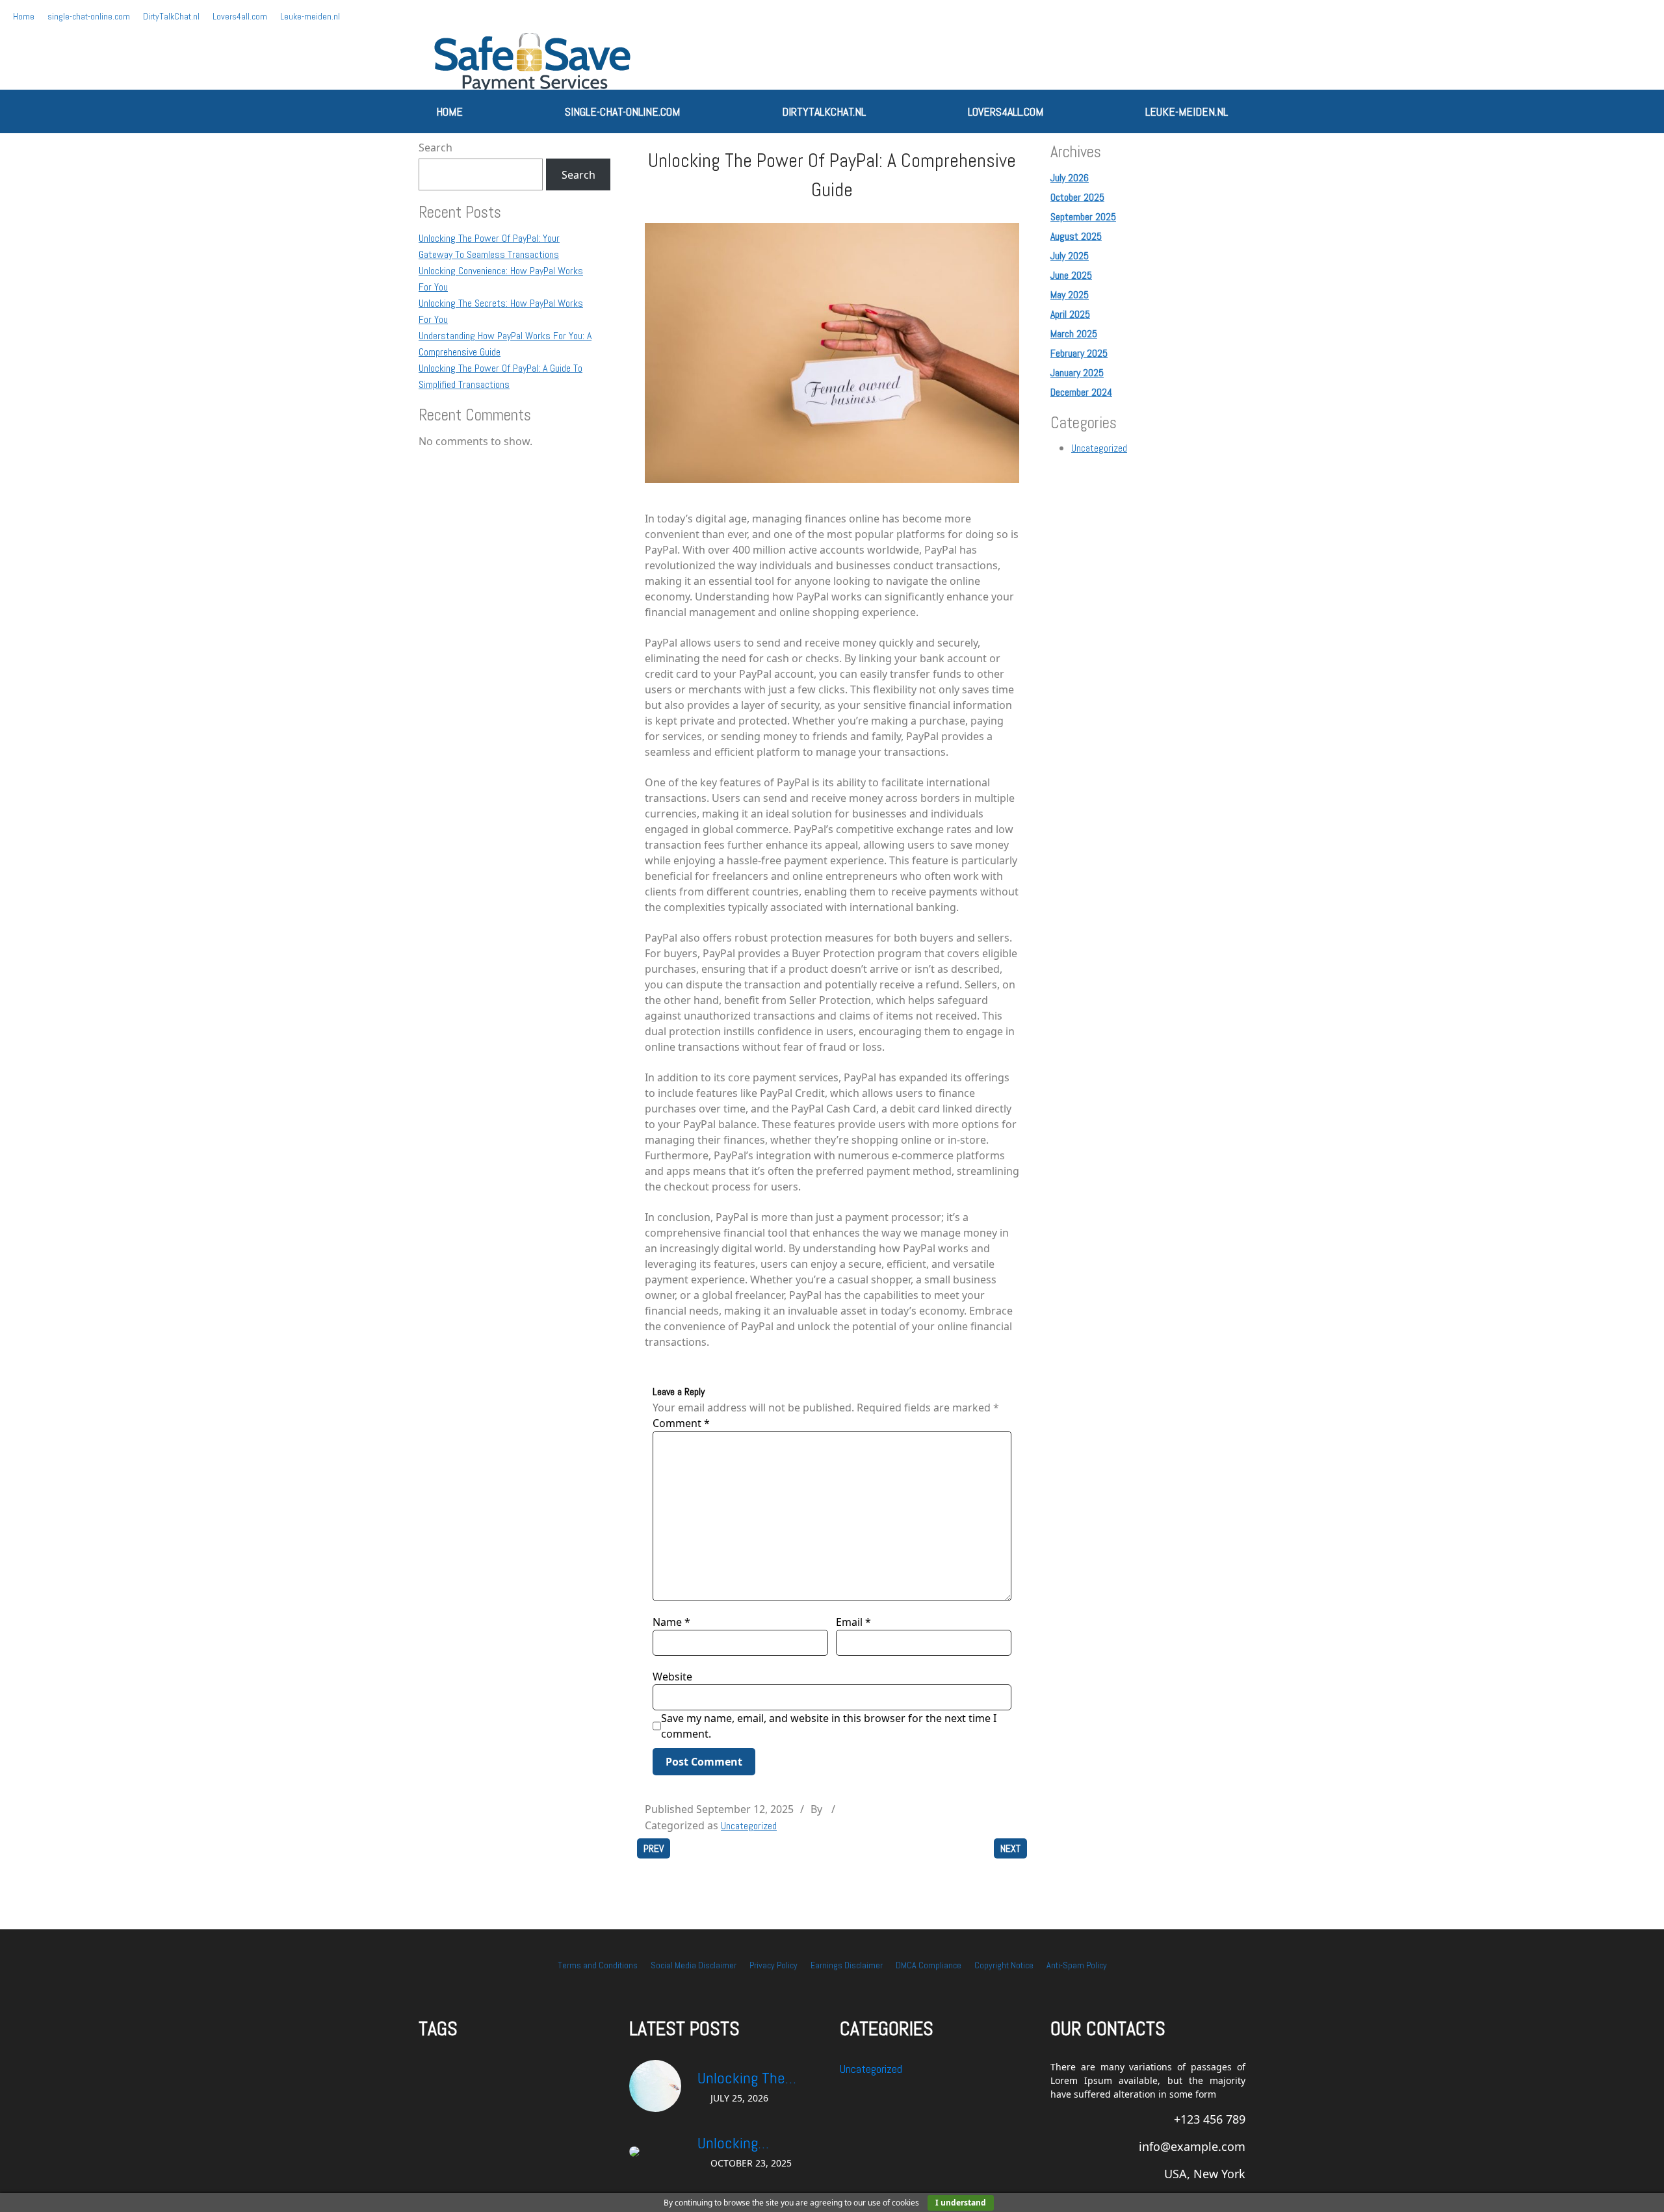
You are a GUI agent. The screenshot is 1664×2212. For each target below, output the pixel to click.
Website (672, 1677)
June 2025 (1071, 275)
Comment (681, 1423)
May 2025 (1070, 295)
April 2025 (1070, 314)
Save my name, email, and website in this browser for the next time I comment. (829, 1726)
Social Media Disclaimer (694, 1965)
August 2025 (1076, 236)
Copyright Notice (1004, 1965)
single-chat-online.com (89, 16)
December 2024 (1081, 392)
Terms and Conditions (598, 1965)
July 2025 (1070, 256)
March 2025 (1074, 334)
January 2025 (1077, 373)
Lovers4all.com (240, 16)
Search (435, 148)
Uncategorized (749, 1826)
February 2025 (1079, 353)
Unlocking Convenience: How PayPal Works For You (755, 2144)
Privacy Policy (773, 1965)
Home (24, 16)
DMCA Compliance (929, 1965)
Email (853, 1622)
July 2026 (1070, 178)
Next (1010, 1848)
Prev (654, 1848)
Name (671, 1622)
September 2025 (1083, 217)
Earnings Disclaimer (847, 1965)
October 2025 (1077, 197)
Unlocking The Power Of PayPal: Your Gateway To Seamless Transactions (750, 2079)
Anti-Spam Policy (1077, 1965)
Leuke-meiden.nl (310, 16)
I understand (961, 2203)
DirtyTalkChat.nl (171, 16)
